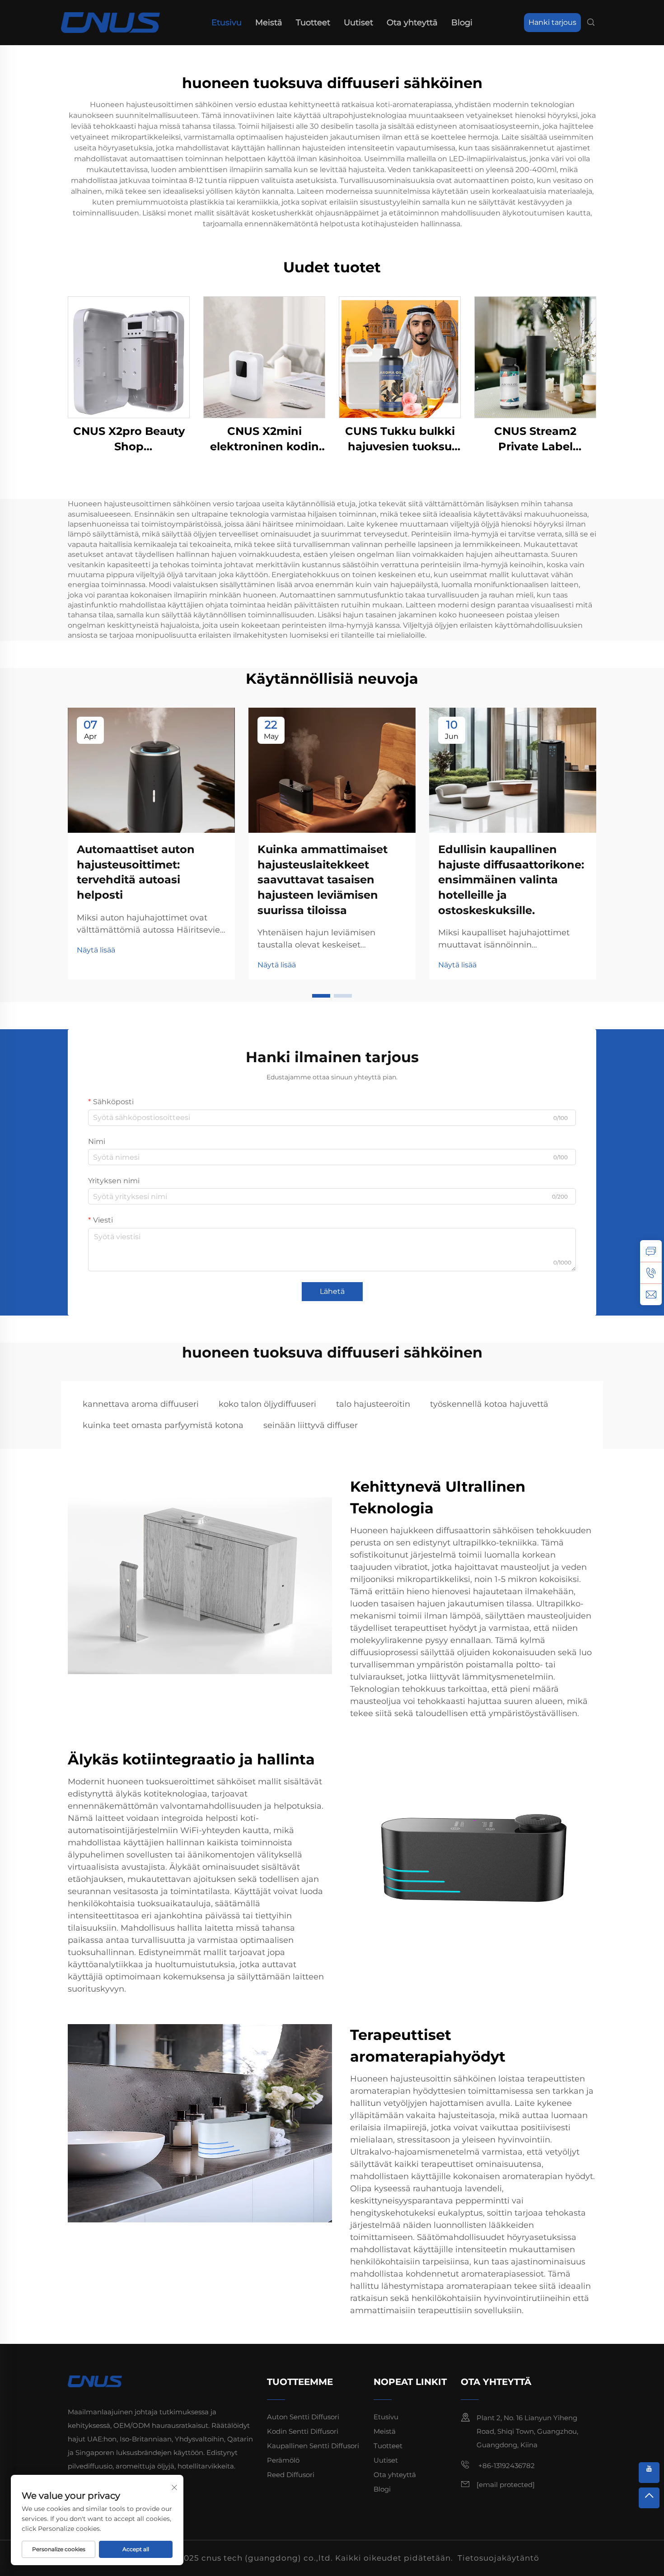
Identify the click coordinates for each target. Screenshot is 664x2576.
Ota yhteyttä (412, 23)
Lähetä (332, 1291)
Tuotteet (313, 23)
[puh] (651, 1273)
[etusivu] (110, 22)
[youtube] (649, 2473)
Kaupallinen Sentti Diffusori (313, 2446)
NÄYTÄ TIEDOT (129, 357)
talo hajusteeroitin (373, 1404)
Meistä (269, 23)
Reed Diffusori (291, 2475)
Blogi (462, 23)
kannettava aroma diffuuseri (141, 1404)
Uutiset (358, 23)
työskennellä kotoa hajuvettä (489, 1404)
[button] (321, 996)
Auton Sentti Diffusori (303, 2417)
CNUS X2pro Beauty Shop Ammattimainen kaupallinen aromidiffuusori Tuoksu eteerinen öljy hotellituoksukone (129, 439)
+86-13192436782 (506, 2466)
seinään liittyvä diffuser (311, 1425)
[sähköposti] (651, 1294)
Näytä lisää (96, 950)
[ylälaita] (649, 2498)
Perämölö (283, 2460)
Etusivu (227, 23)
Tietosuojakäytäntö (498, 2558)
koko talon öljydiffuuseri (267, 1404)
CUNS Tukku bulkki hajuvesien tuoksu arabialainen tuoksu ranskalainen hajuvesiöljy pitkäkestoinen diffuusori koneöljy (400, 439)
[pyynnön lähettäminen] (651, 1251)
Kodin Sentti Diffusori (303, 2431)
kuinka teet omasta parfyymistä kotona (163, 1425)
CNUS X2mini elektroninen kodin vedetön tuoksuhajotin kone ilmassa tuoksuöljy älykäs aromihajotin (264, 439)
